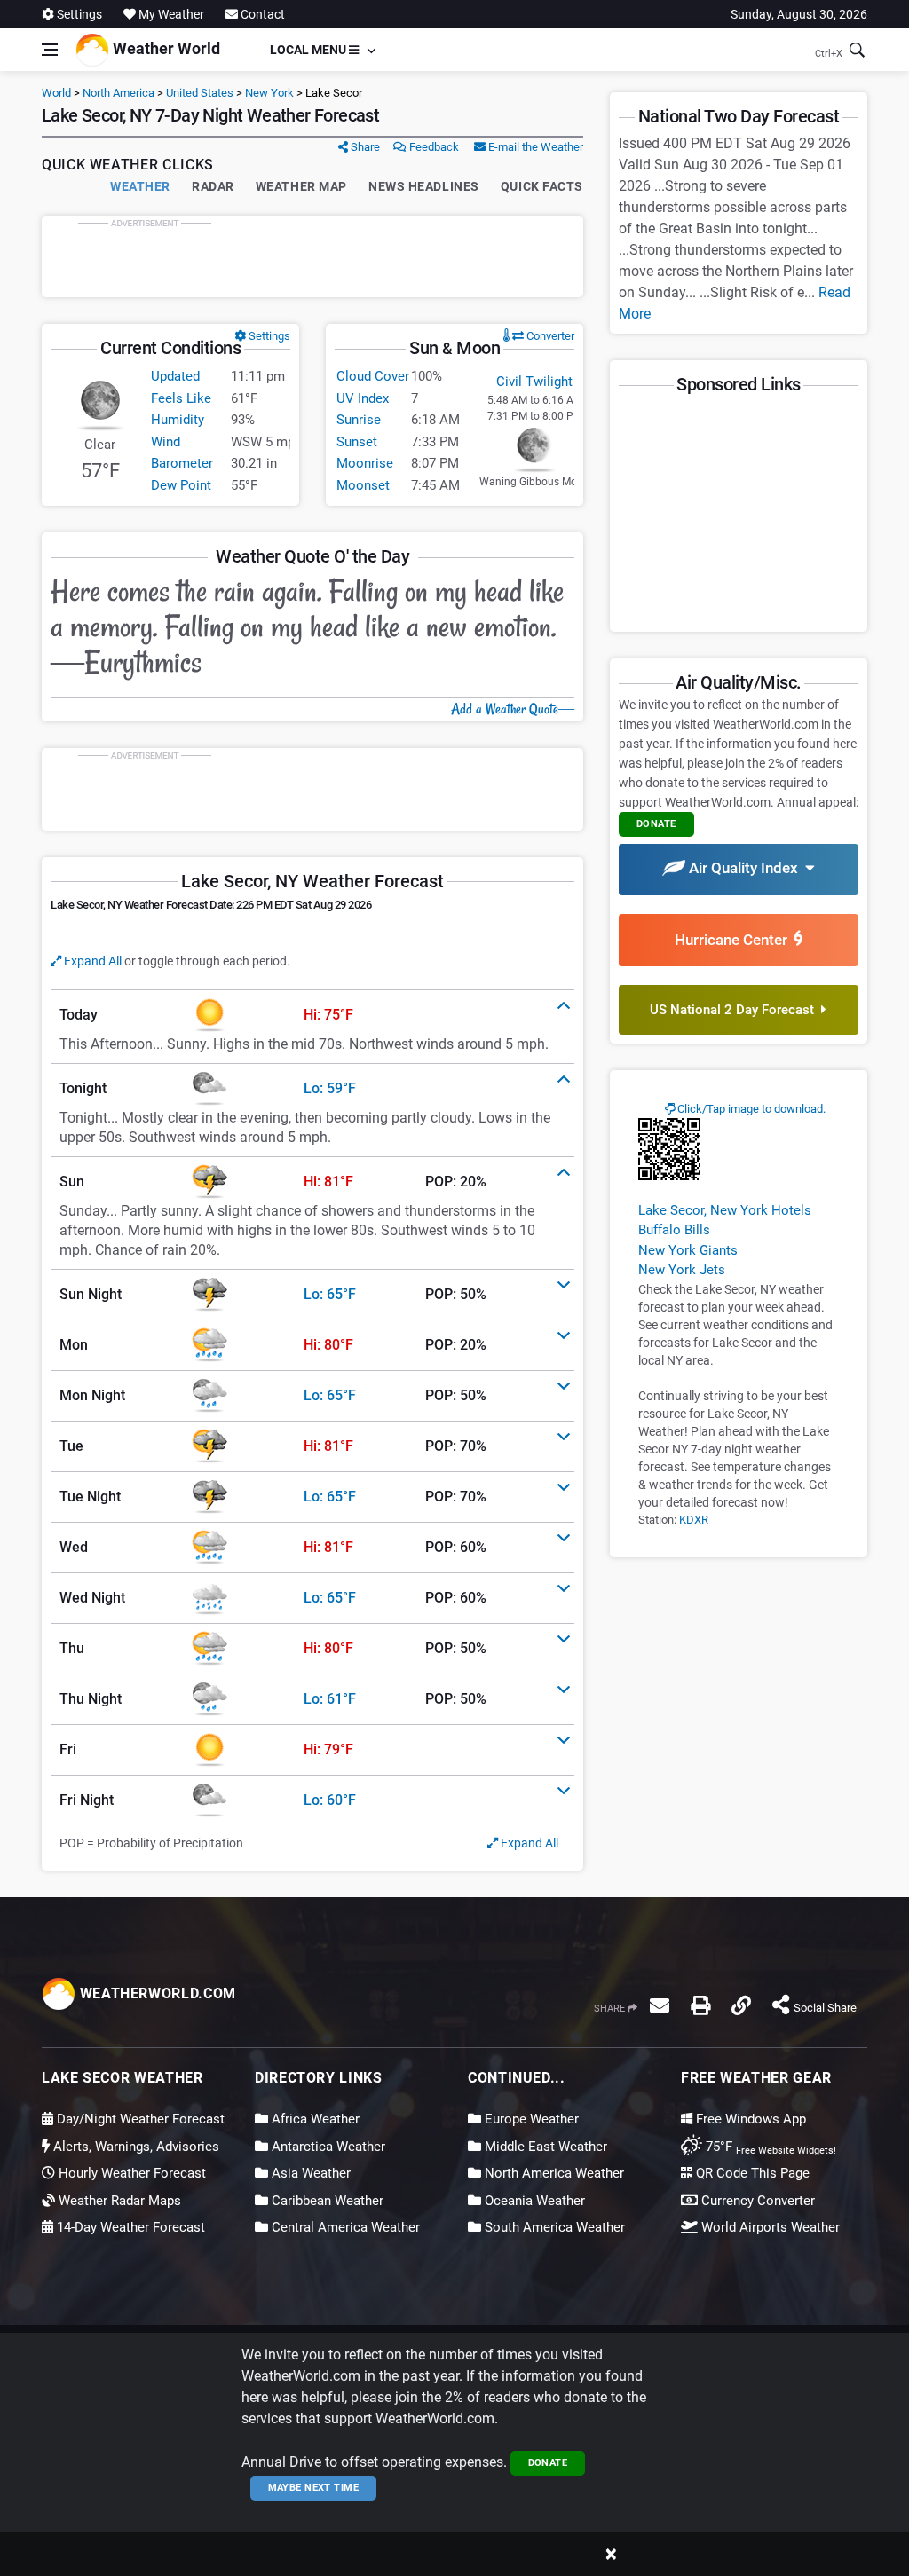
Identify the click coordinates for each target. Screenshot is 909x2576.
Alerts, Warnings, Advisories (134, 2147)
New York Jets (682, 1270)
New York (269, 93)
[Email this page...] (660, 2005)
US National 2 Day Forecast (735, 1010)
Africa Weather (314, 2119)
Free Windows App (749, 2119)
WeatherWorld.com (156, 1993)
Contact (261, 14)
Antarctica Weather (327, 2147)
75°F (769, 2147)
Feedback (433, 147)
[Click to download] (669, 1148)
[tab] (312, 1015)
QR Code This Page (751, 2173)
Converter (549, 336)
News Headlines (424, 186)
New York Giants (688, 1250)
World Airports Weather (769, 2227)
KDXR (694, 1520)
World (56, 93)
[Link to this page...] (741, 2005)
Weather (140, 186)
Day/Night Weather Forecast (139, 2119)
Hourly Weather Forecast (130, 2173)
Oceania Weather (533, 2201)
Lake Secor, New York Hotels (725, 1210)
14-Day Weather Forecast (129, 2227)
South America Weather (553, 2227)
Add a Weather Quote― (513, 709)
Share (364, 147)
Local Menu (309, 50)
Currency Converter (756, 2201)
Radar (213, 186)
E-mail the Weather (534, 147)
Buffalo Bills (674, 1230)
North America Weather (553, 2173)
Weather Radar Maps (118, 2201)
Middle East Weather (544, 2147)
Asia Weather (309, 2173)
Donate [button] (656, 824)
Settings (78, 14)
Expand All (91, 961)
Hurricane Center (735, 940)
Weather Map (301, 186)
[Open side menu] (50, 50)
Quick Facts (542, 186)
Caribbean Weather (326, 2201)
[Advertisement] (312, 256)
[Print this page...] (700, 2005)
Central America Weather (344, 2227)
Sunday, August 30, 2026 (799, 14)
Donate (548, 2463)
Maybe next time (314, 2488)
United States (200, 93)
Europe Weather (530, 2119)
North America (119, 93)
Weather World (165, 48)
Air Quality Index (745, 868)
